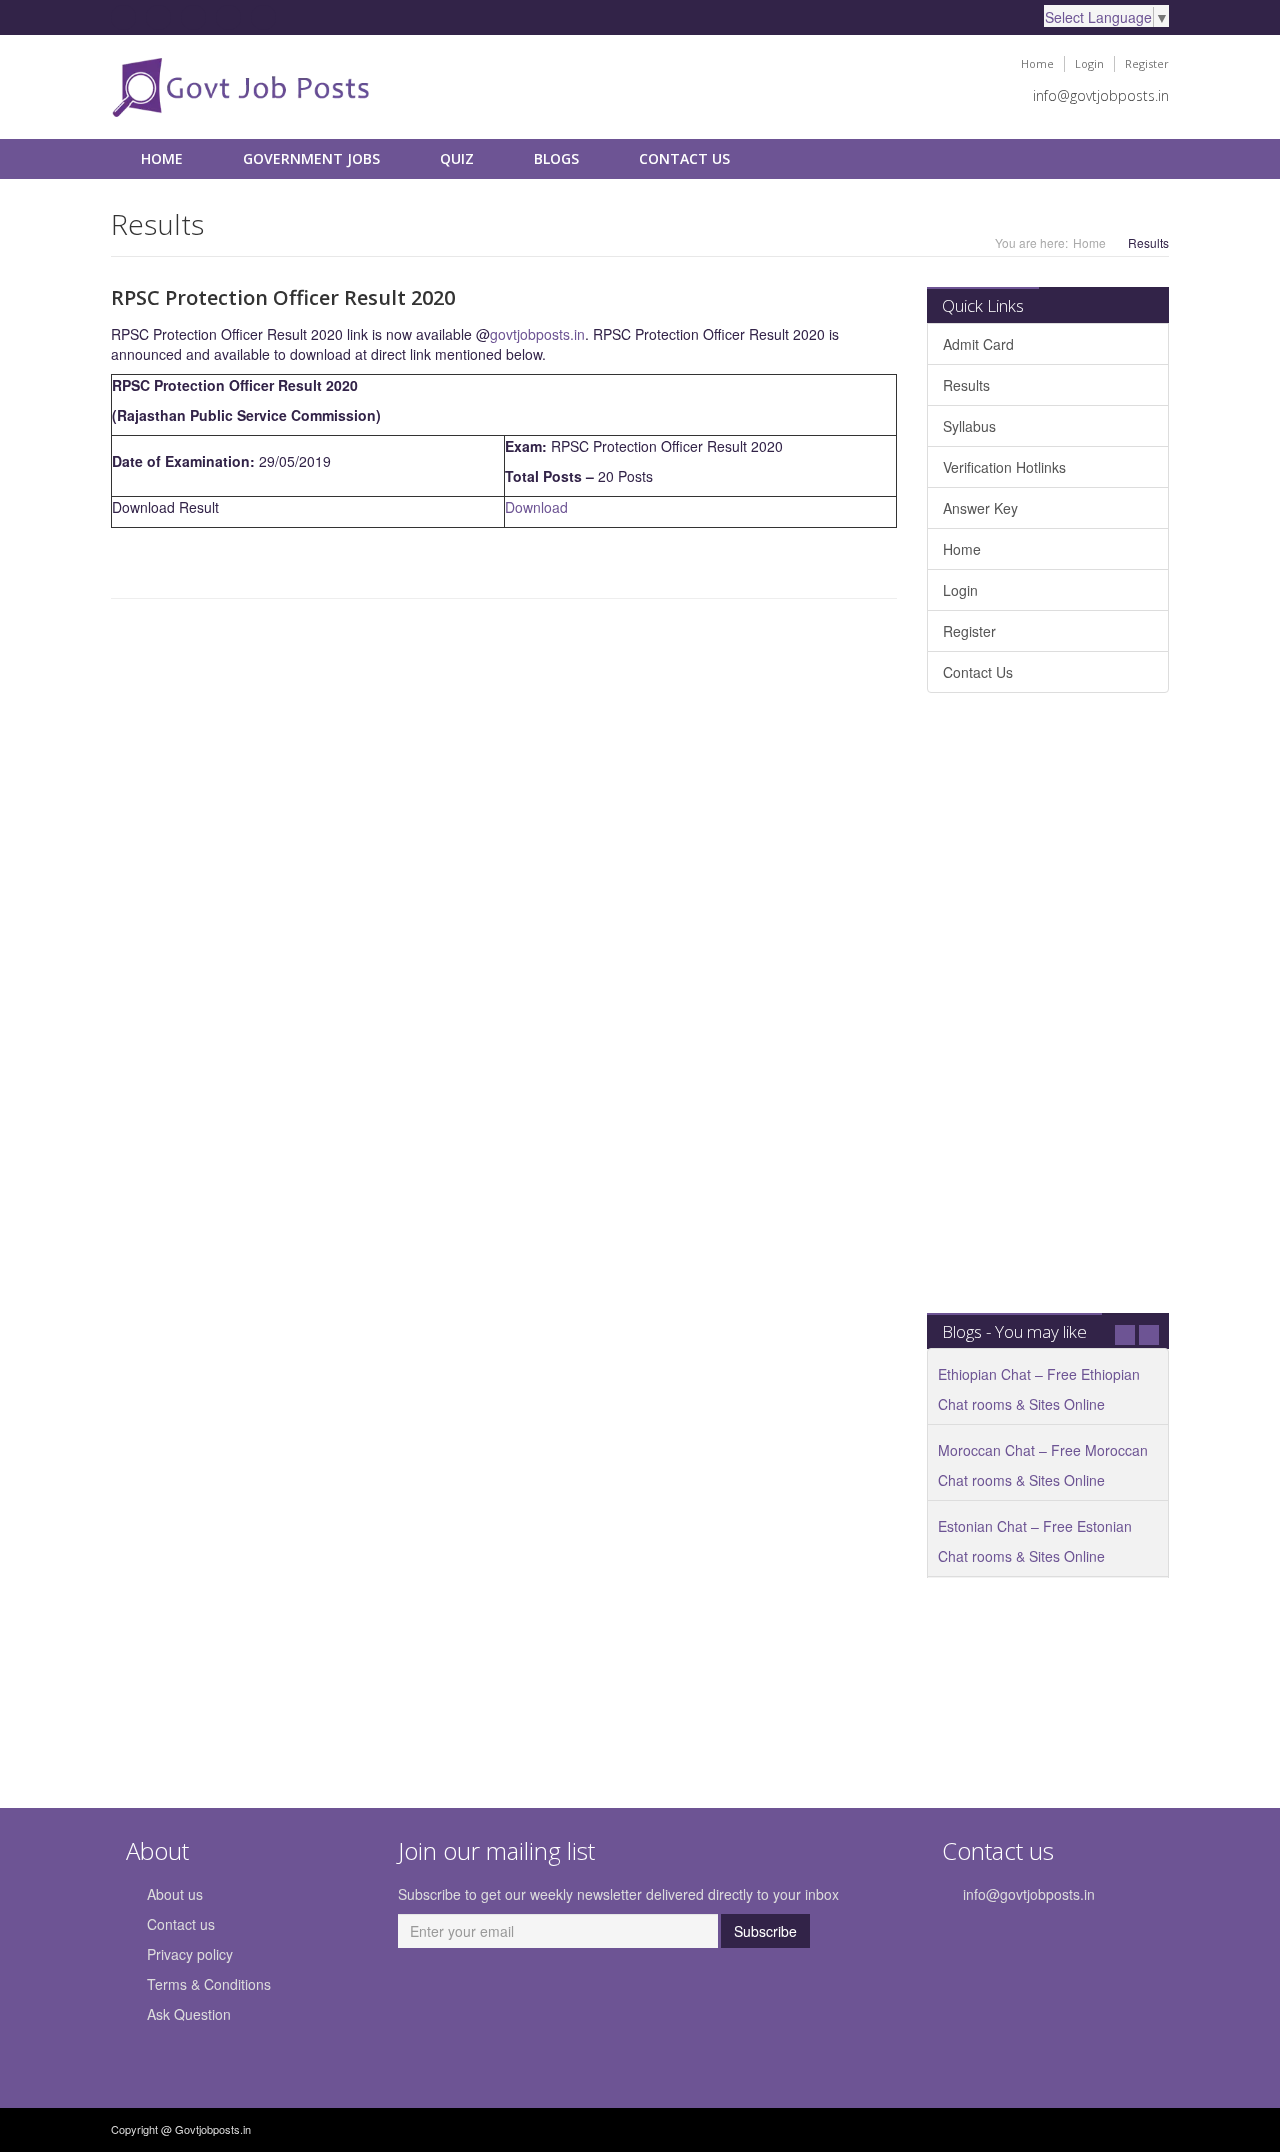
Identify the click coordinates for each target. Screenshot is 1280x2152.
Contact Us (684, 158)
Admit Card (978, 344)
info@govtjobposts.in (1101, 95)
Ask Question (189, 2014)
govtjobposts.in (537, 334)
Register (1147, 63)
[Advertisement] (1048, 1013)
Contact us (181, 1924)
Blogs (556, 158)
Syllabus (969, 426)
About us (175, 1894)
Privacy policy (190, 1954)
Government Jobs (311, 158)
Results (966, 385)
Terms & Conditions (209, 1984)
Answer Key (980, 508)
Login (1089, 63)
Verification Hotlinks (1004, 467)
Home (1037, 63)
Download (536, 507)
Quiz (457, 158)
